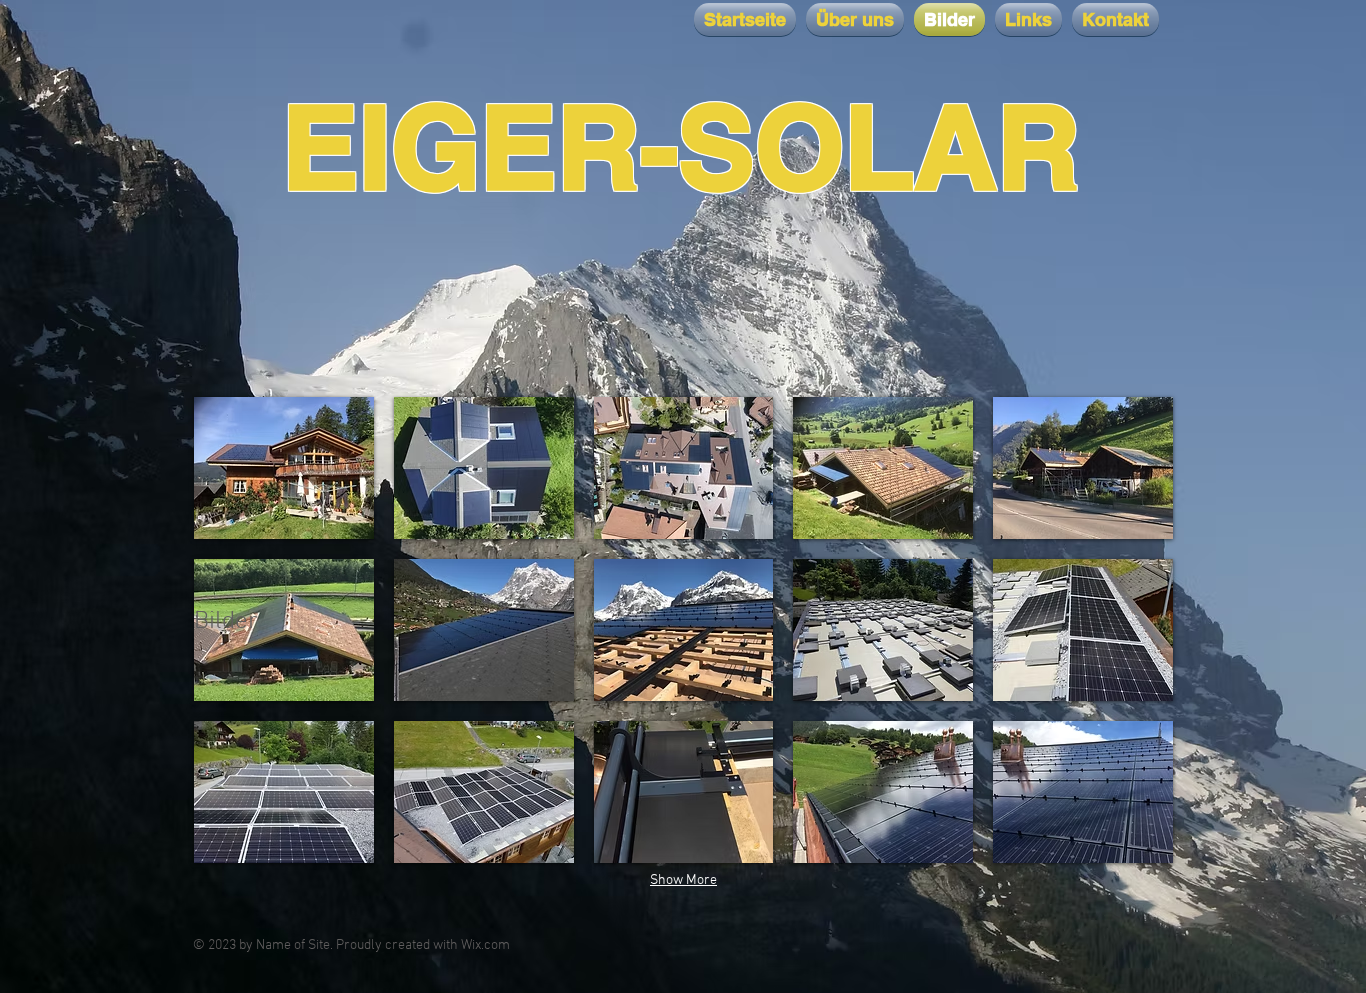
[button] (284, 468)
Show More (683, 880)
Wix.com (485, 945)
